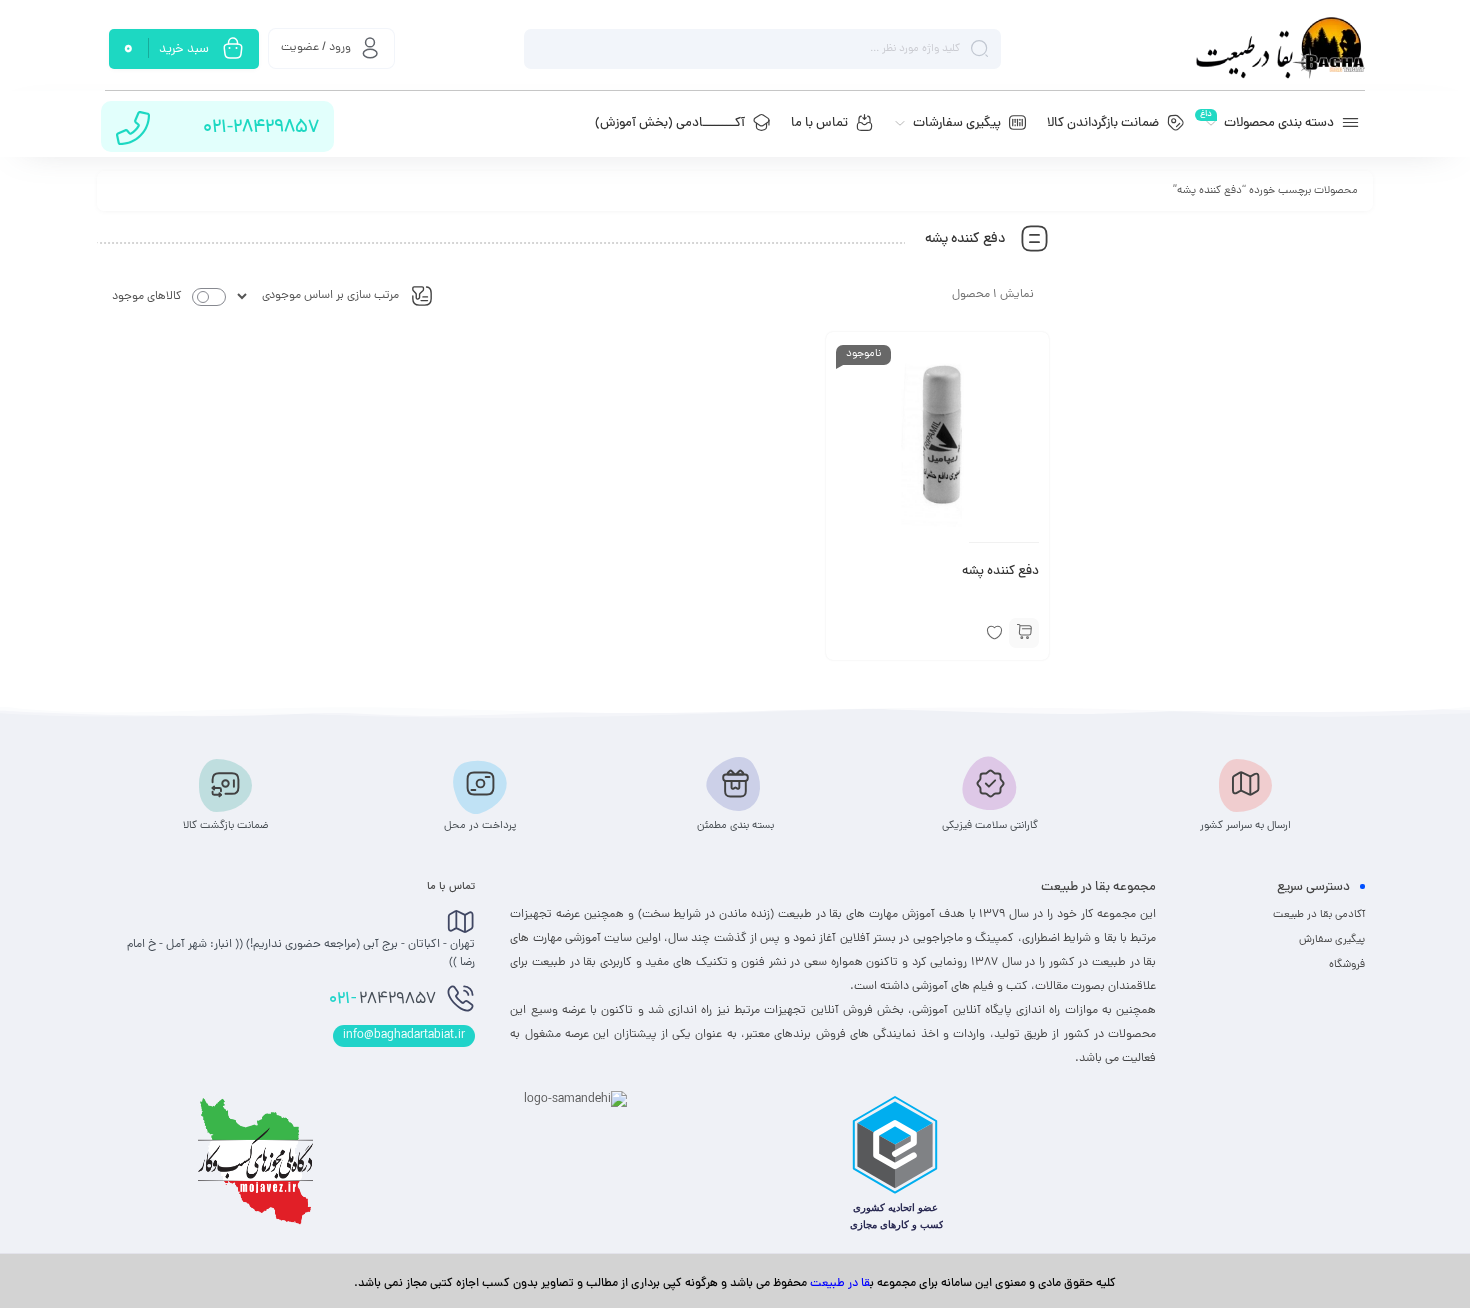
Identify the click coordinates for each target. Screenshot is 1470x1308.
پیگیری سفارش (1332, 940)
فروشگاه (1347, 965)
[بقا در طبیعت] (1280, 48)
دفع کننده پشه (1000, 572)
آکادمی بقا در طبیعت (1319, 915)
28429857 (382, 1000)
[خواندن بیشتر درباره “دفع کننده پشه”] (1024, 633)
